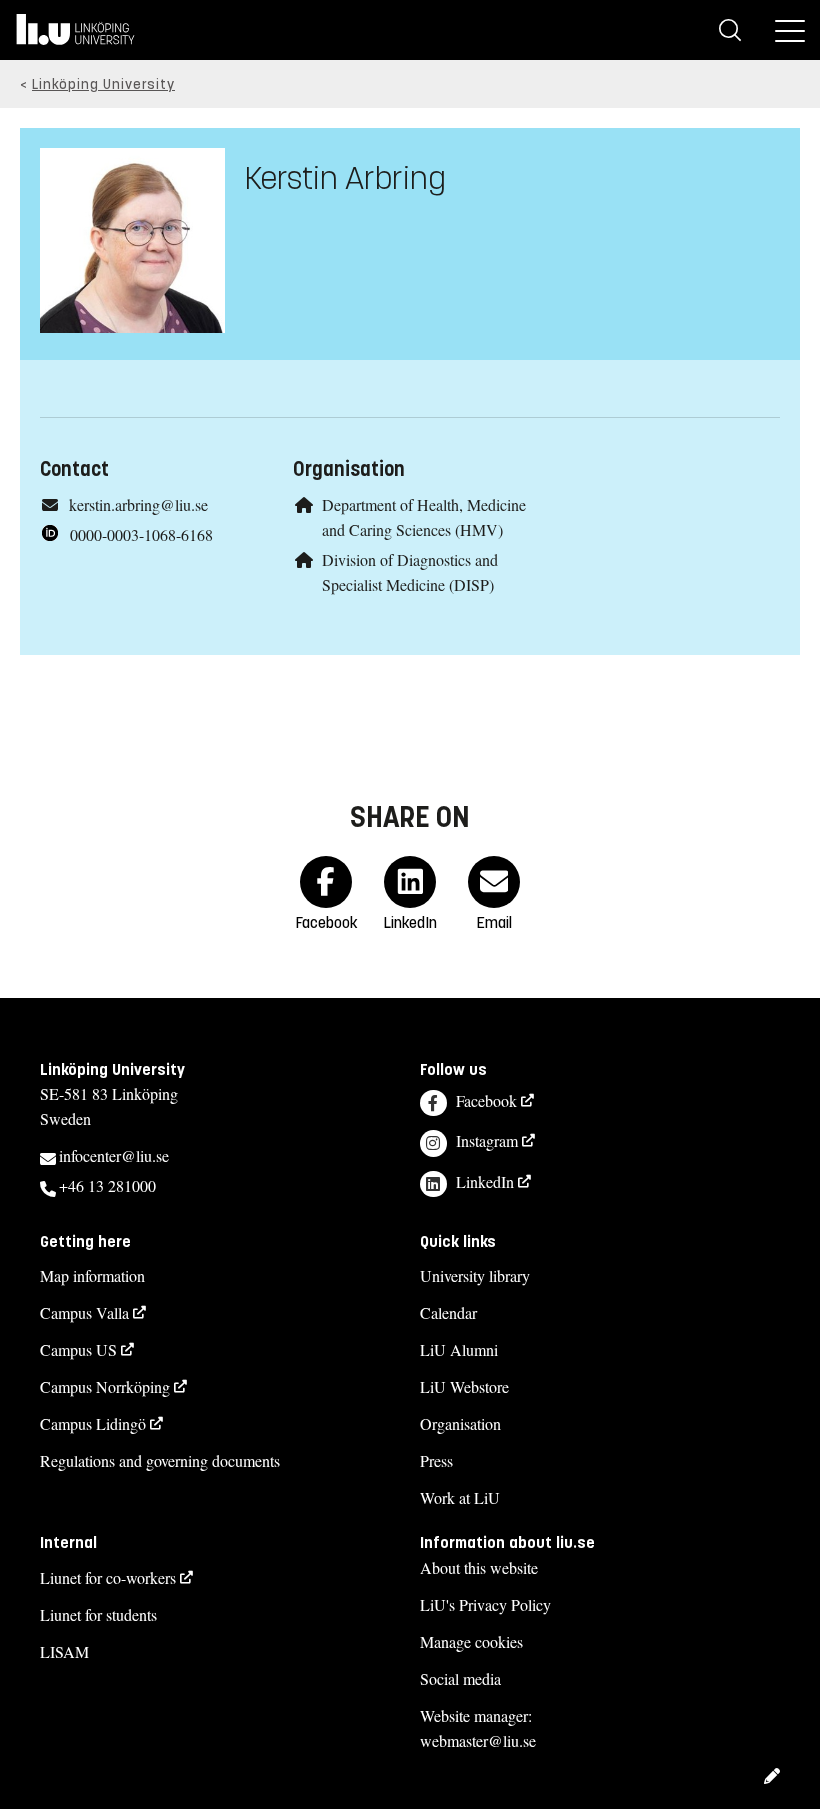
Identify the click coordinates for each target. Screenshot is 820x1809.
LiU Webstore (464, 1386)
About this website (479, 1567)
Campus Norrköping (105, 1386)
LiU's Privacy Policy (485, 1604)
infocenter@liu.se (114, 1155)
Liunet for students (98, 1614)
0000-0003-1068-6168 (141, 534)
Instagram (487, 1140)
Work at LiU (460, 1497)
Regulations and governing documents (160, 1460)
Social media (460, 1678)
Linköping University (103, 84)
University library (475, 1275)
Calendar (448, 1312)
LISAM (64, 1651)
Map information (92, 1275)
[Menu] (790, 30)
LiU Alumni (459, 1349)
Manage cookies (471, 1641)
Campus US (78, 1349)
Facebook (486, 1100)
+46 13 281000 (107, 1185)
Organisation (460, 1423)
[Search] (730, 30)
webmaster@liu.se (478, 1740)
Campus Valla (84, 1312)
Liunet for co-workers (108, 1577)
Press (436, 1460)
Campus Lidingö (93, 1423)
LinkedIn (485, 1181)
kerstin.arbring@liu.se (138, 504)
